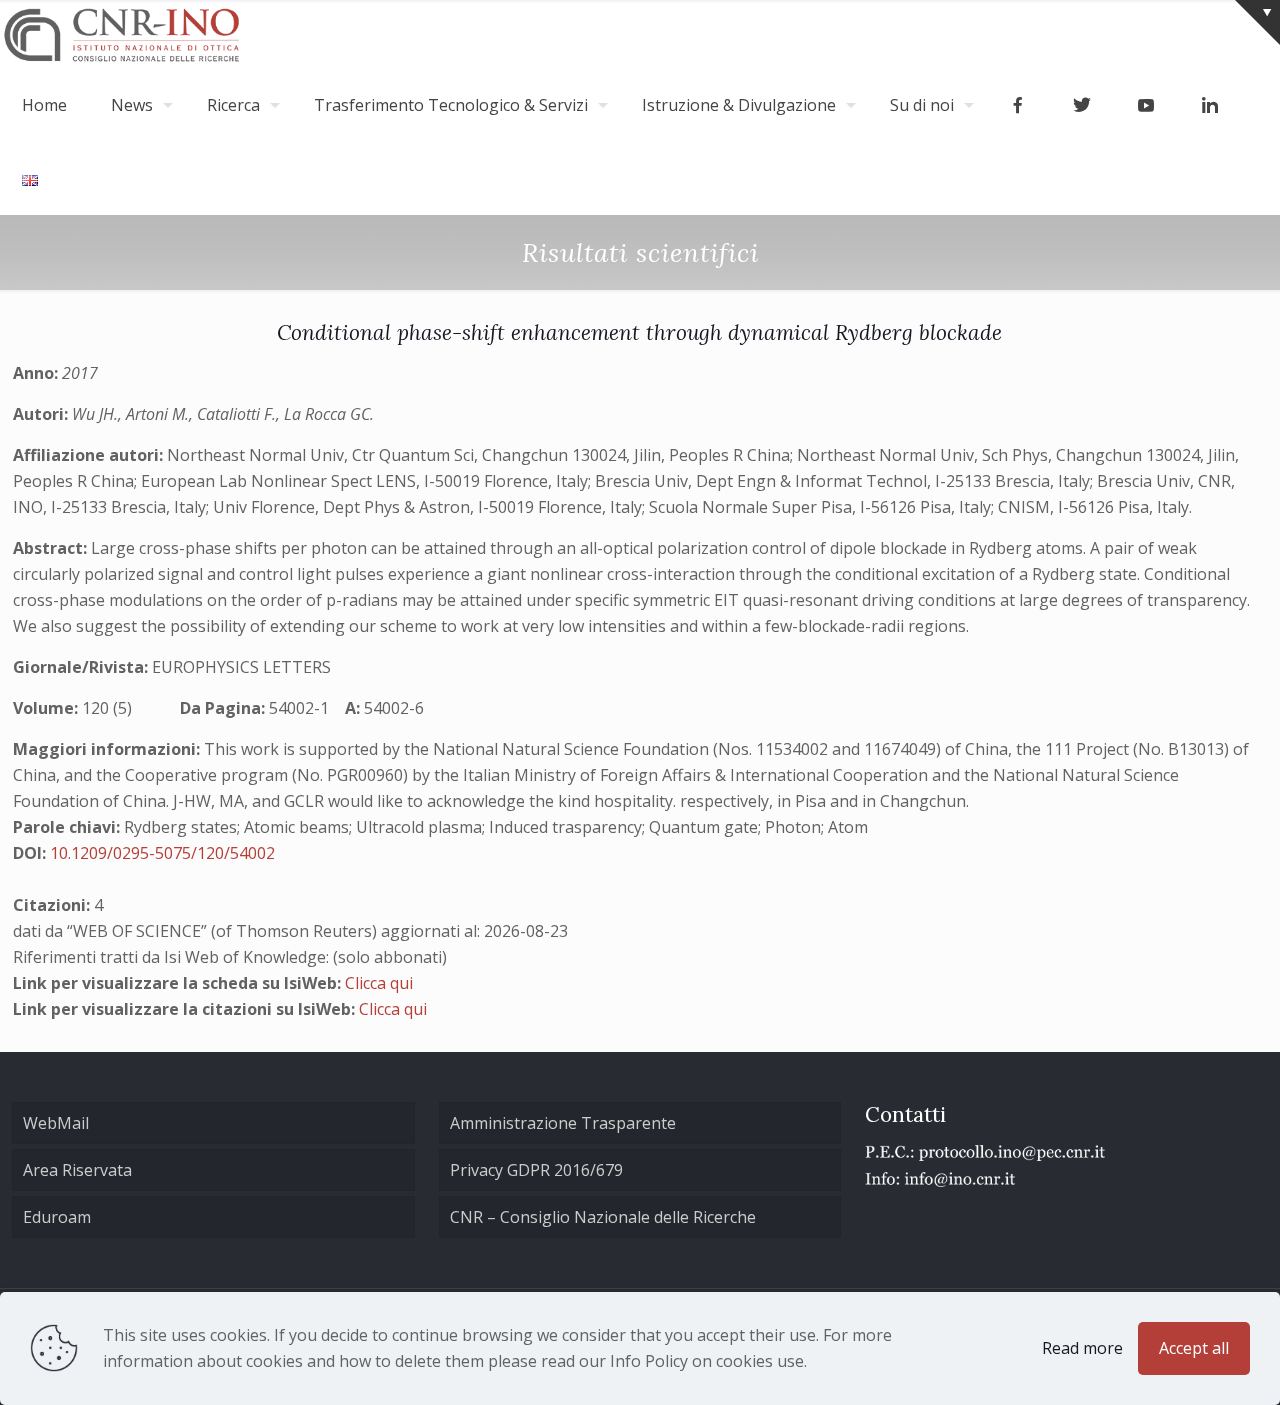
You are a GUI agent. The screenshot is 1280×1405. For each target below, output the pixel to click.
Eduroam (57, 1217)
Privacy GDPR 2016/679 (536, 1170)
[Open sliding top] (1257, 22)
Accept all (1194, 1348)
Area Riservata (77, 1170)
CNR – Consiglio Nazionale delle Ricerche (603, 1217)
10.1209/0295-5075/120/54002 (162, 853)
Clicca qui (379, 983)
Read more (1082, 1348)
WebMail (56, 1123)
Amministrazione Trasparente (563, 1123)
